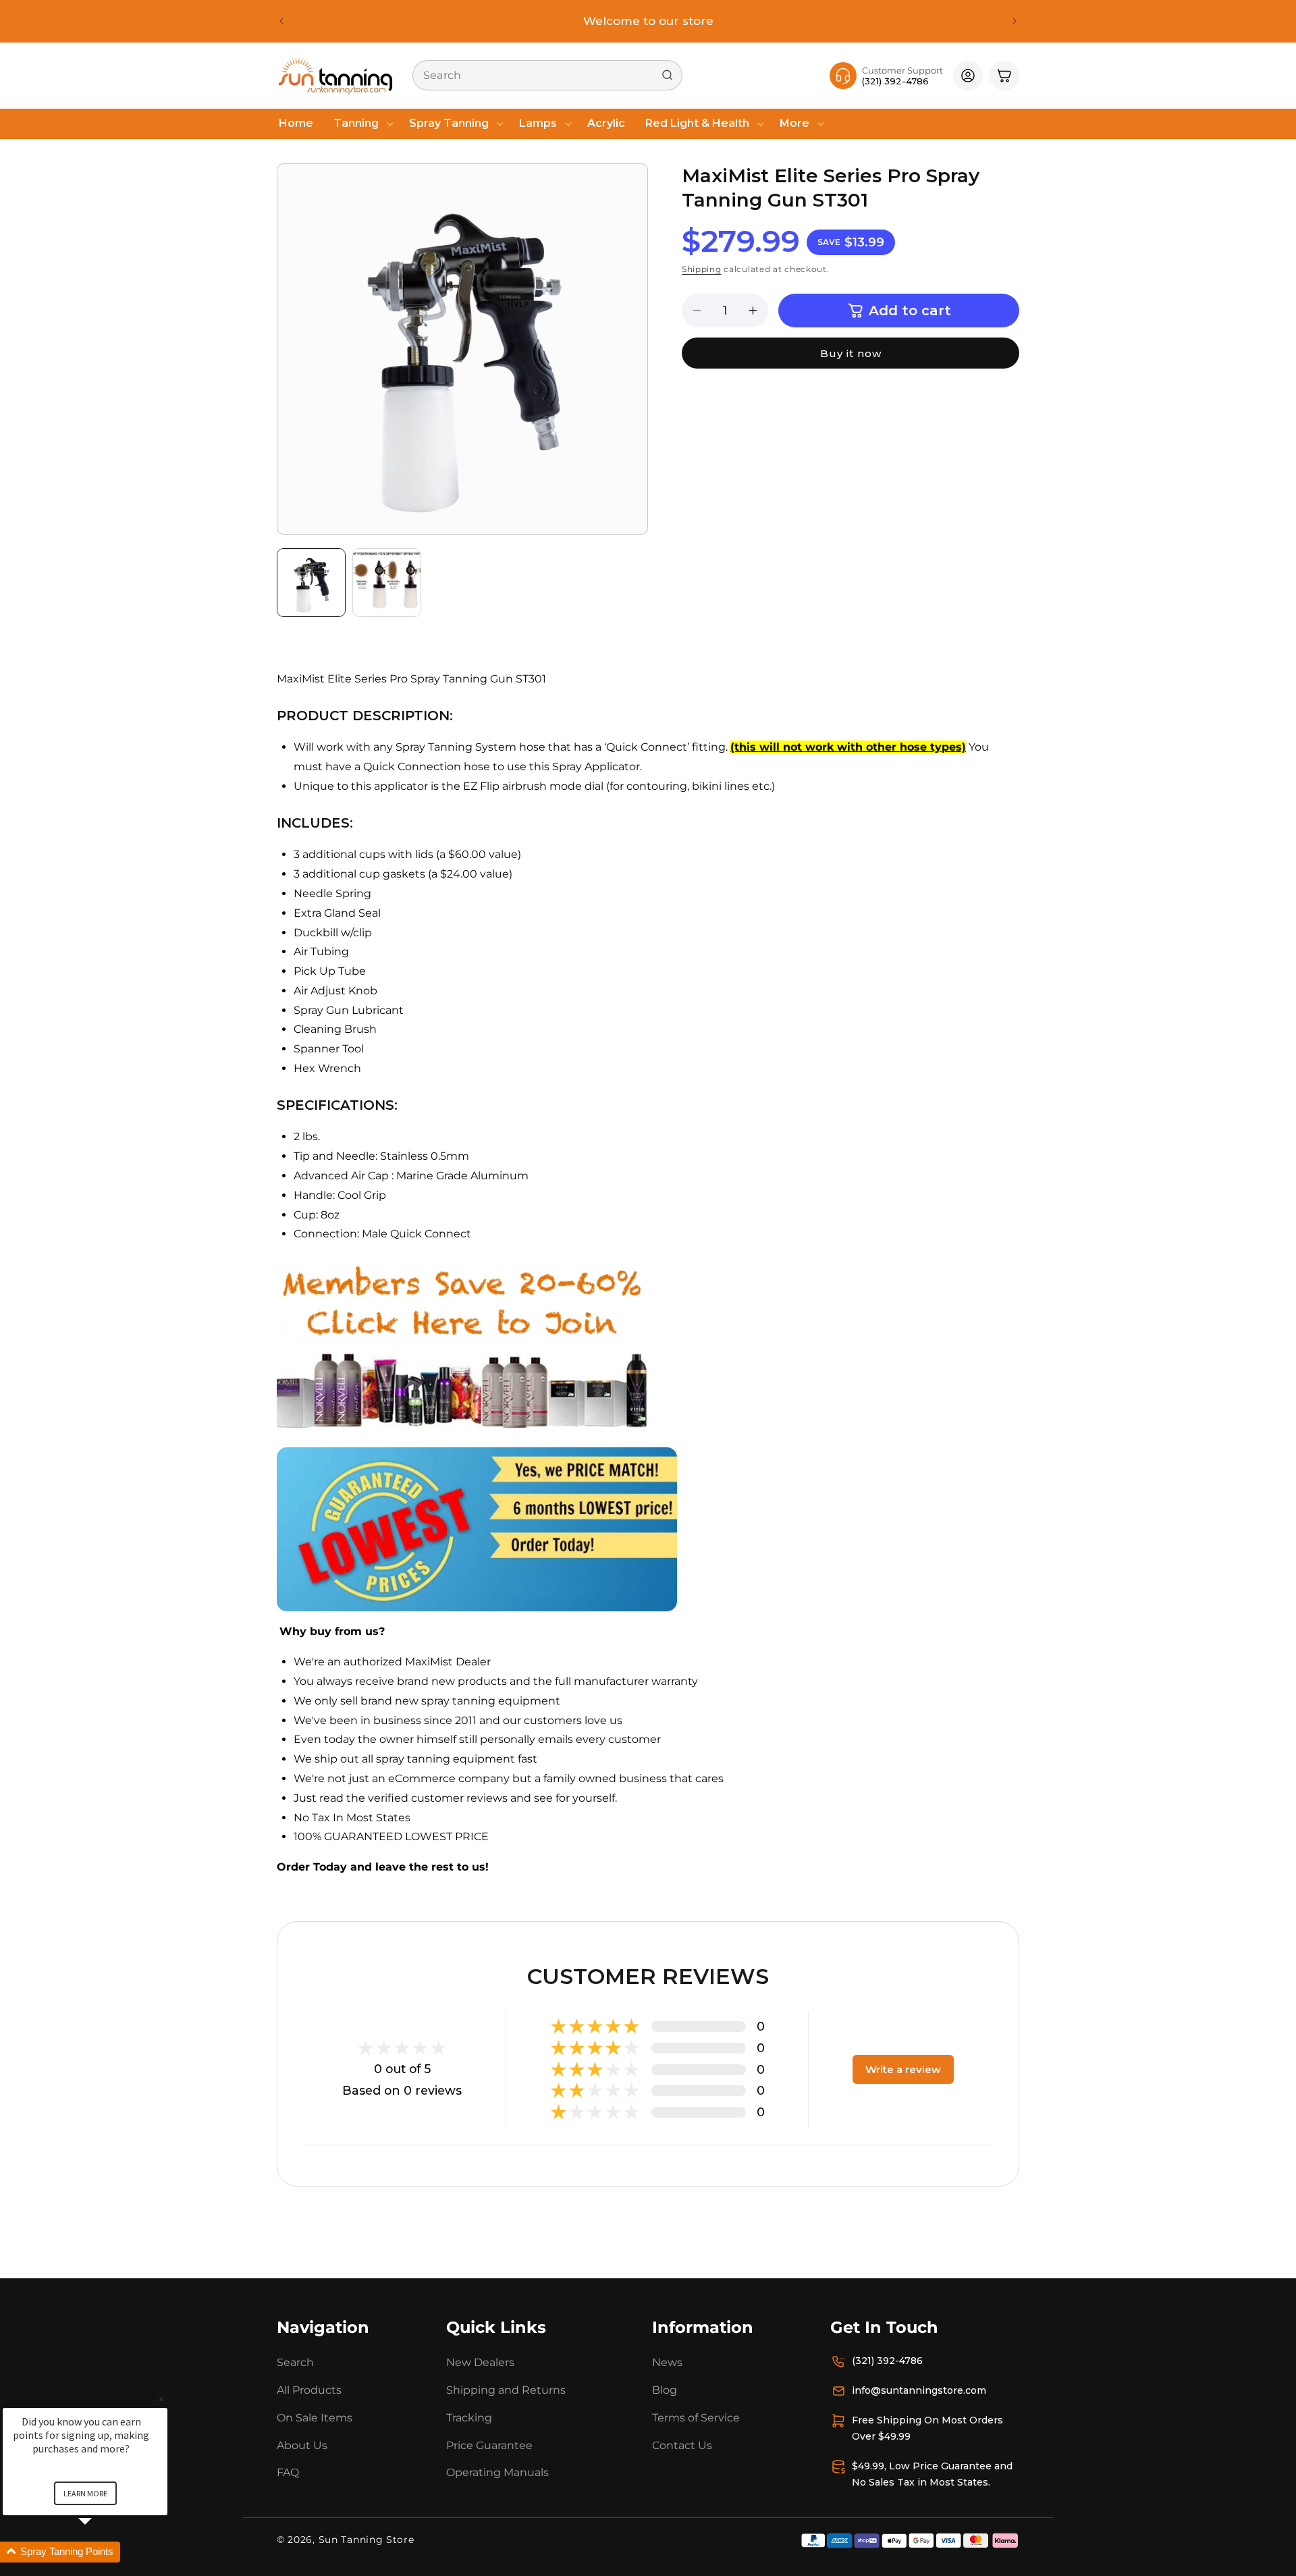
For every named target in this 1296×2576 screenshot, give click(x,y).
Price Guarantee (489, 2445)
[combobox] (547, 75)
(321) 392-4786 (887, 2361)
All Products (309, 2390)
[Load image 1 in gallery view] (311, 583)
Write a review (903, 2069)
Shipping (702, 270)
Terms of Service (696, 2418)
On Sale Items (315, 2418)
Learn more (85, 2493)
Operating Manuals (497, 2472)
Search (295, 2362)
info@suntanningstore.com (919, 2390)
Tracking (469, 2418)
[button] (361, 124)
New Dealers (480, 2362)
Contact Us (682, 2445)
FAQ (288, 2472)
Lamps (538, 123)
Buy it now (851, 353)
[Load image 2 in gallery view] (387, 583)
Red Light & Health (697, 123)
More (794, 123)
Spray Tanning (449, 123)
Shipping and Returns (506, 2390)
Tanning (356, 123)
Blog (665, 2390)
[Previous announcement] (281, 21)
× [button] (161, 2399)
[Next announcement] (1015, 21)
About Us (302, 2445)
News (667, 2362)
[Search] (668, 75)
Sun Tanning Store (367, 2540)
